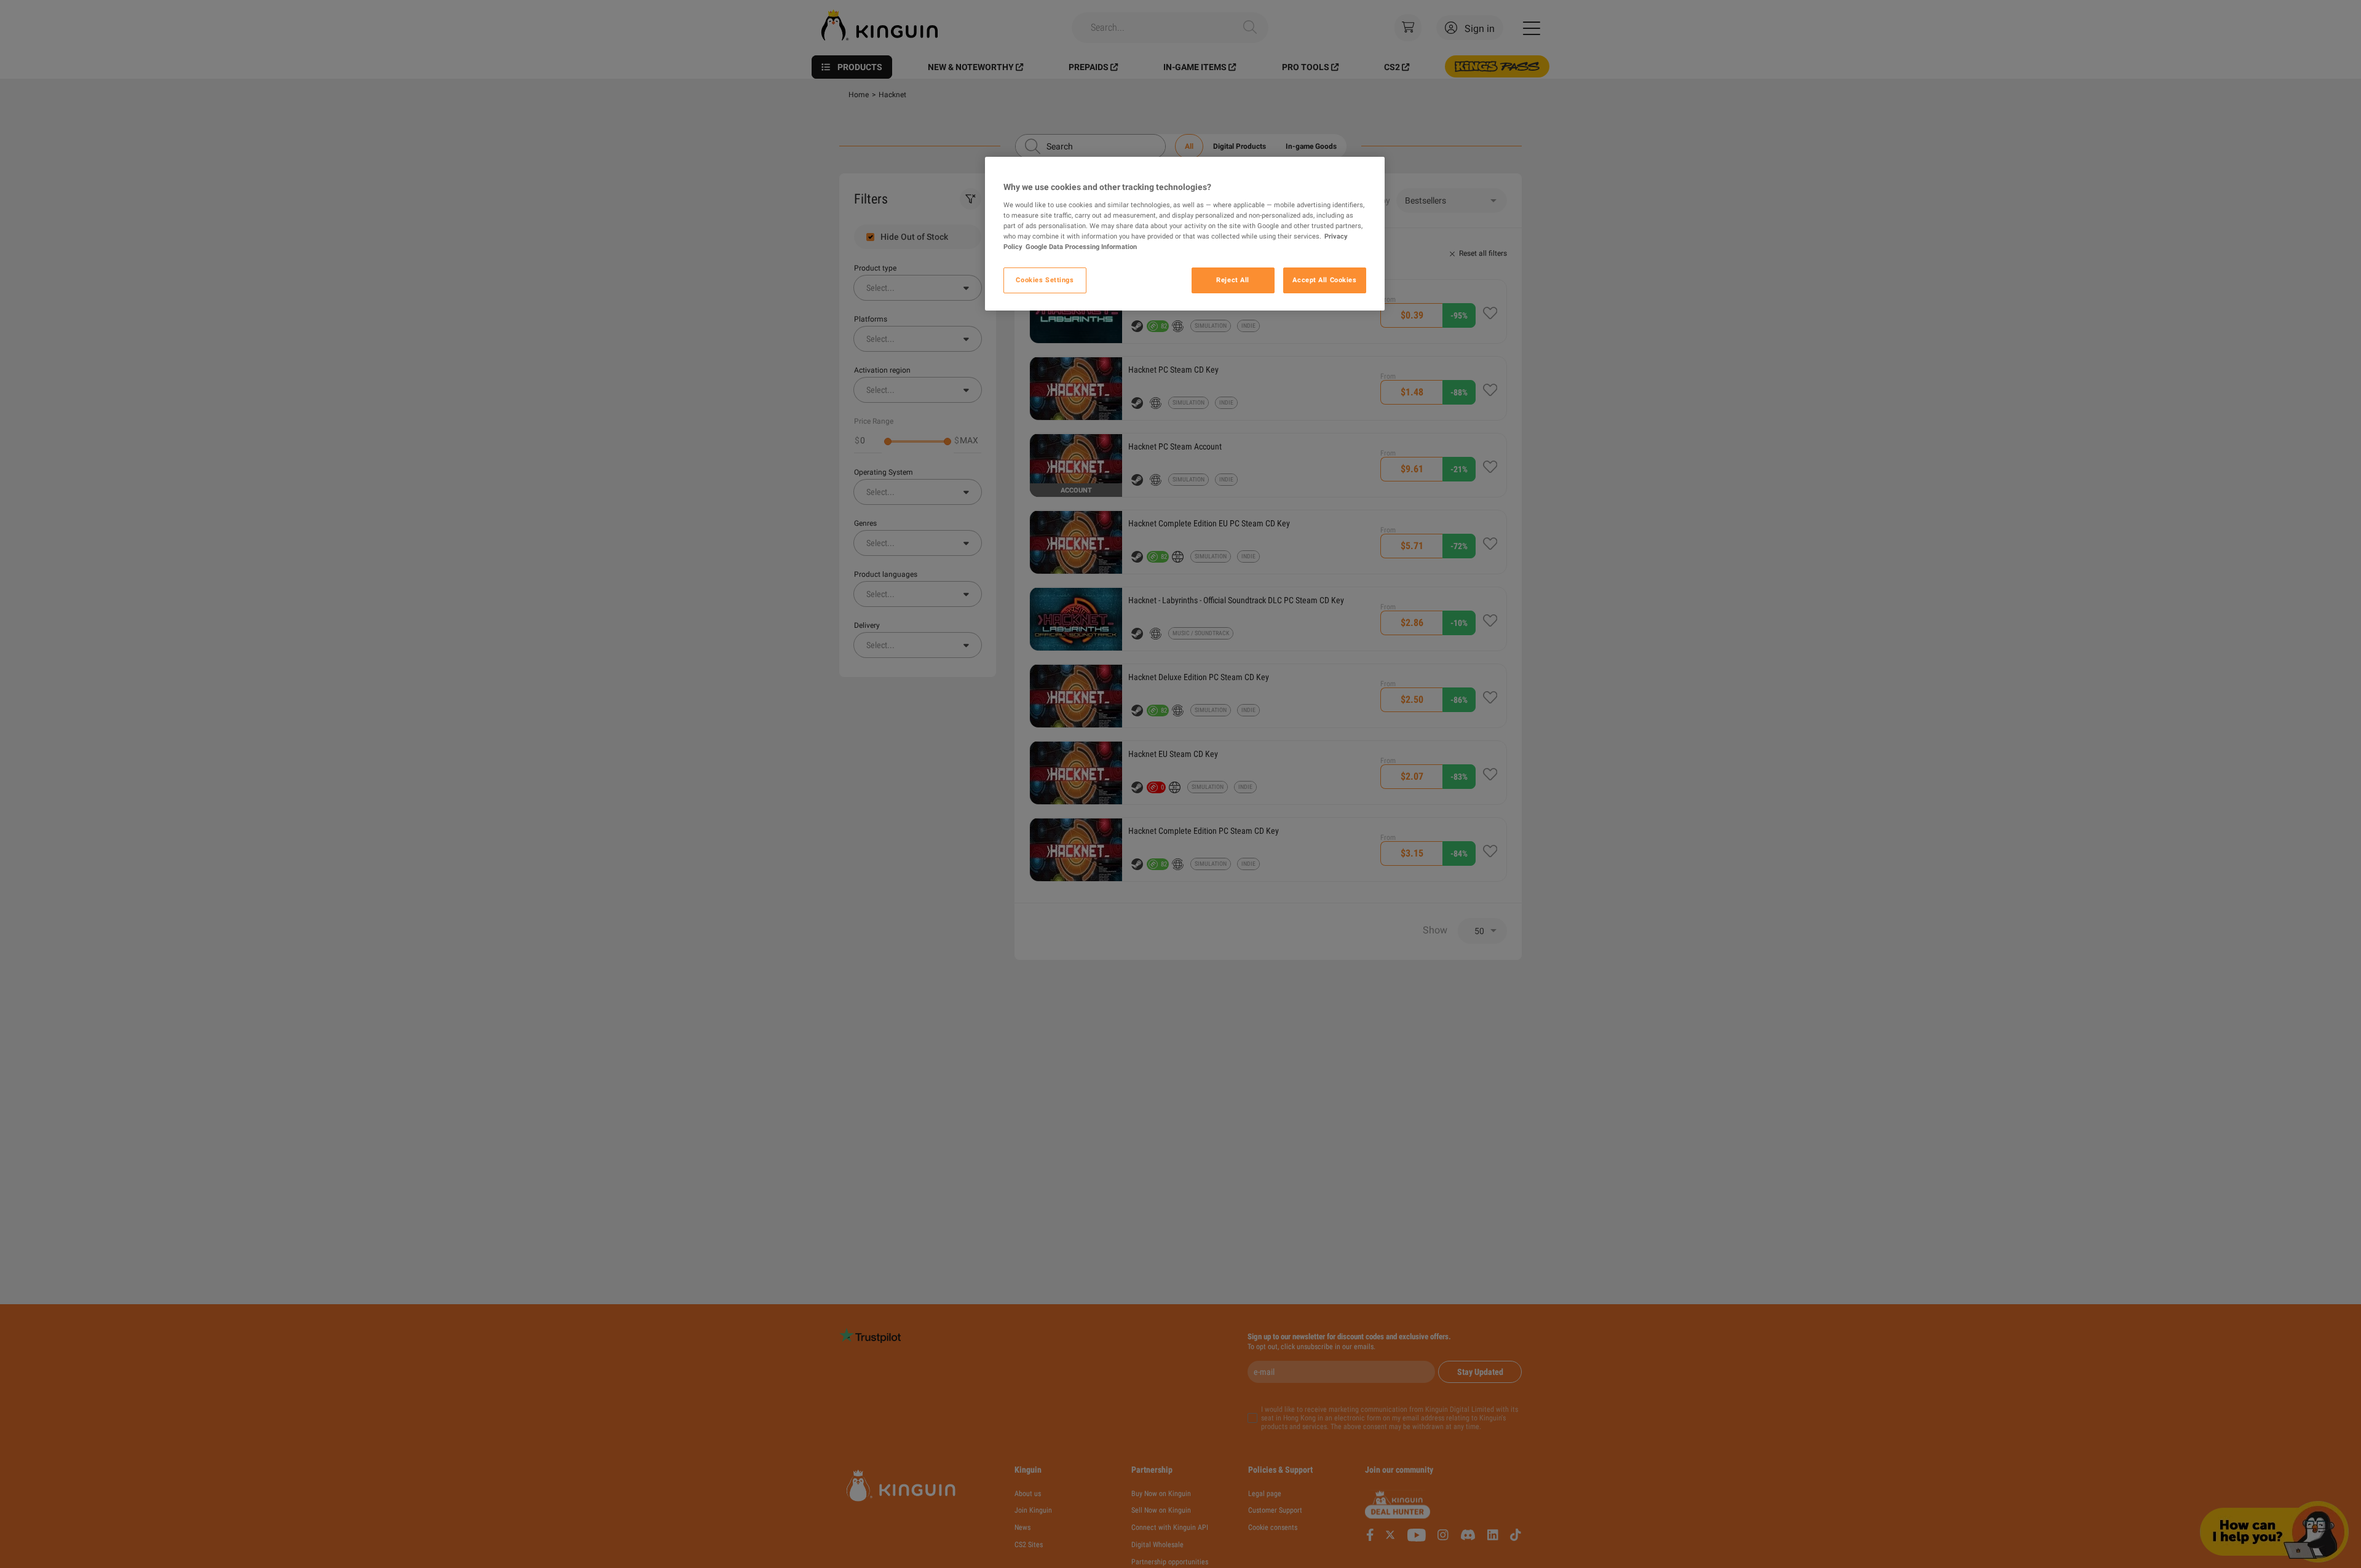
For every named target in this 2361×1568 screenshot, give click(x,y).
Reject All (1233, 280)
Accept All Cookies (1324, 280)
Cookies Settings (1045, 280)
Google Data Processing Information (1081, 247)
